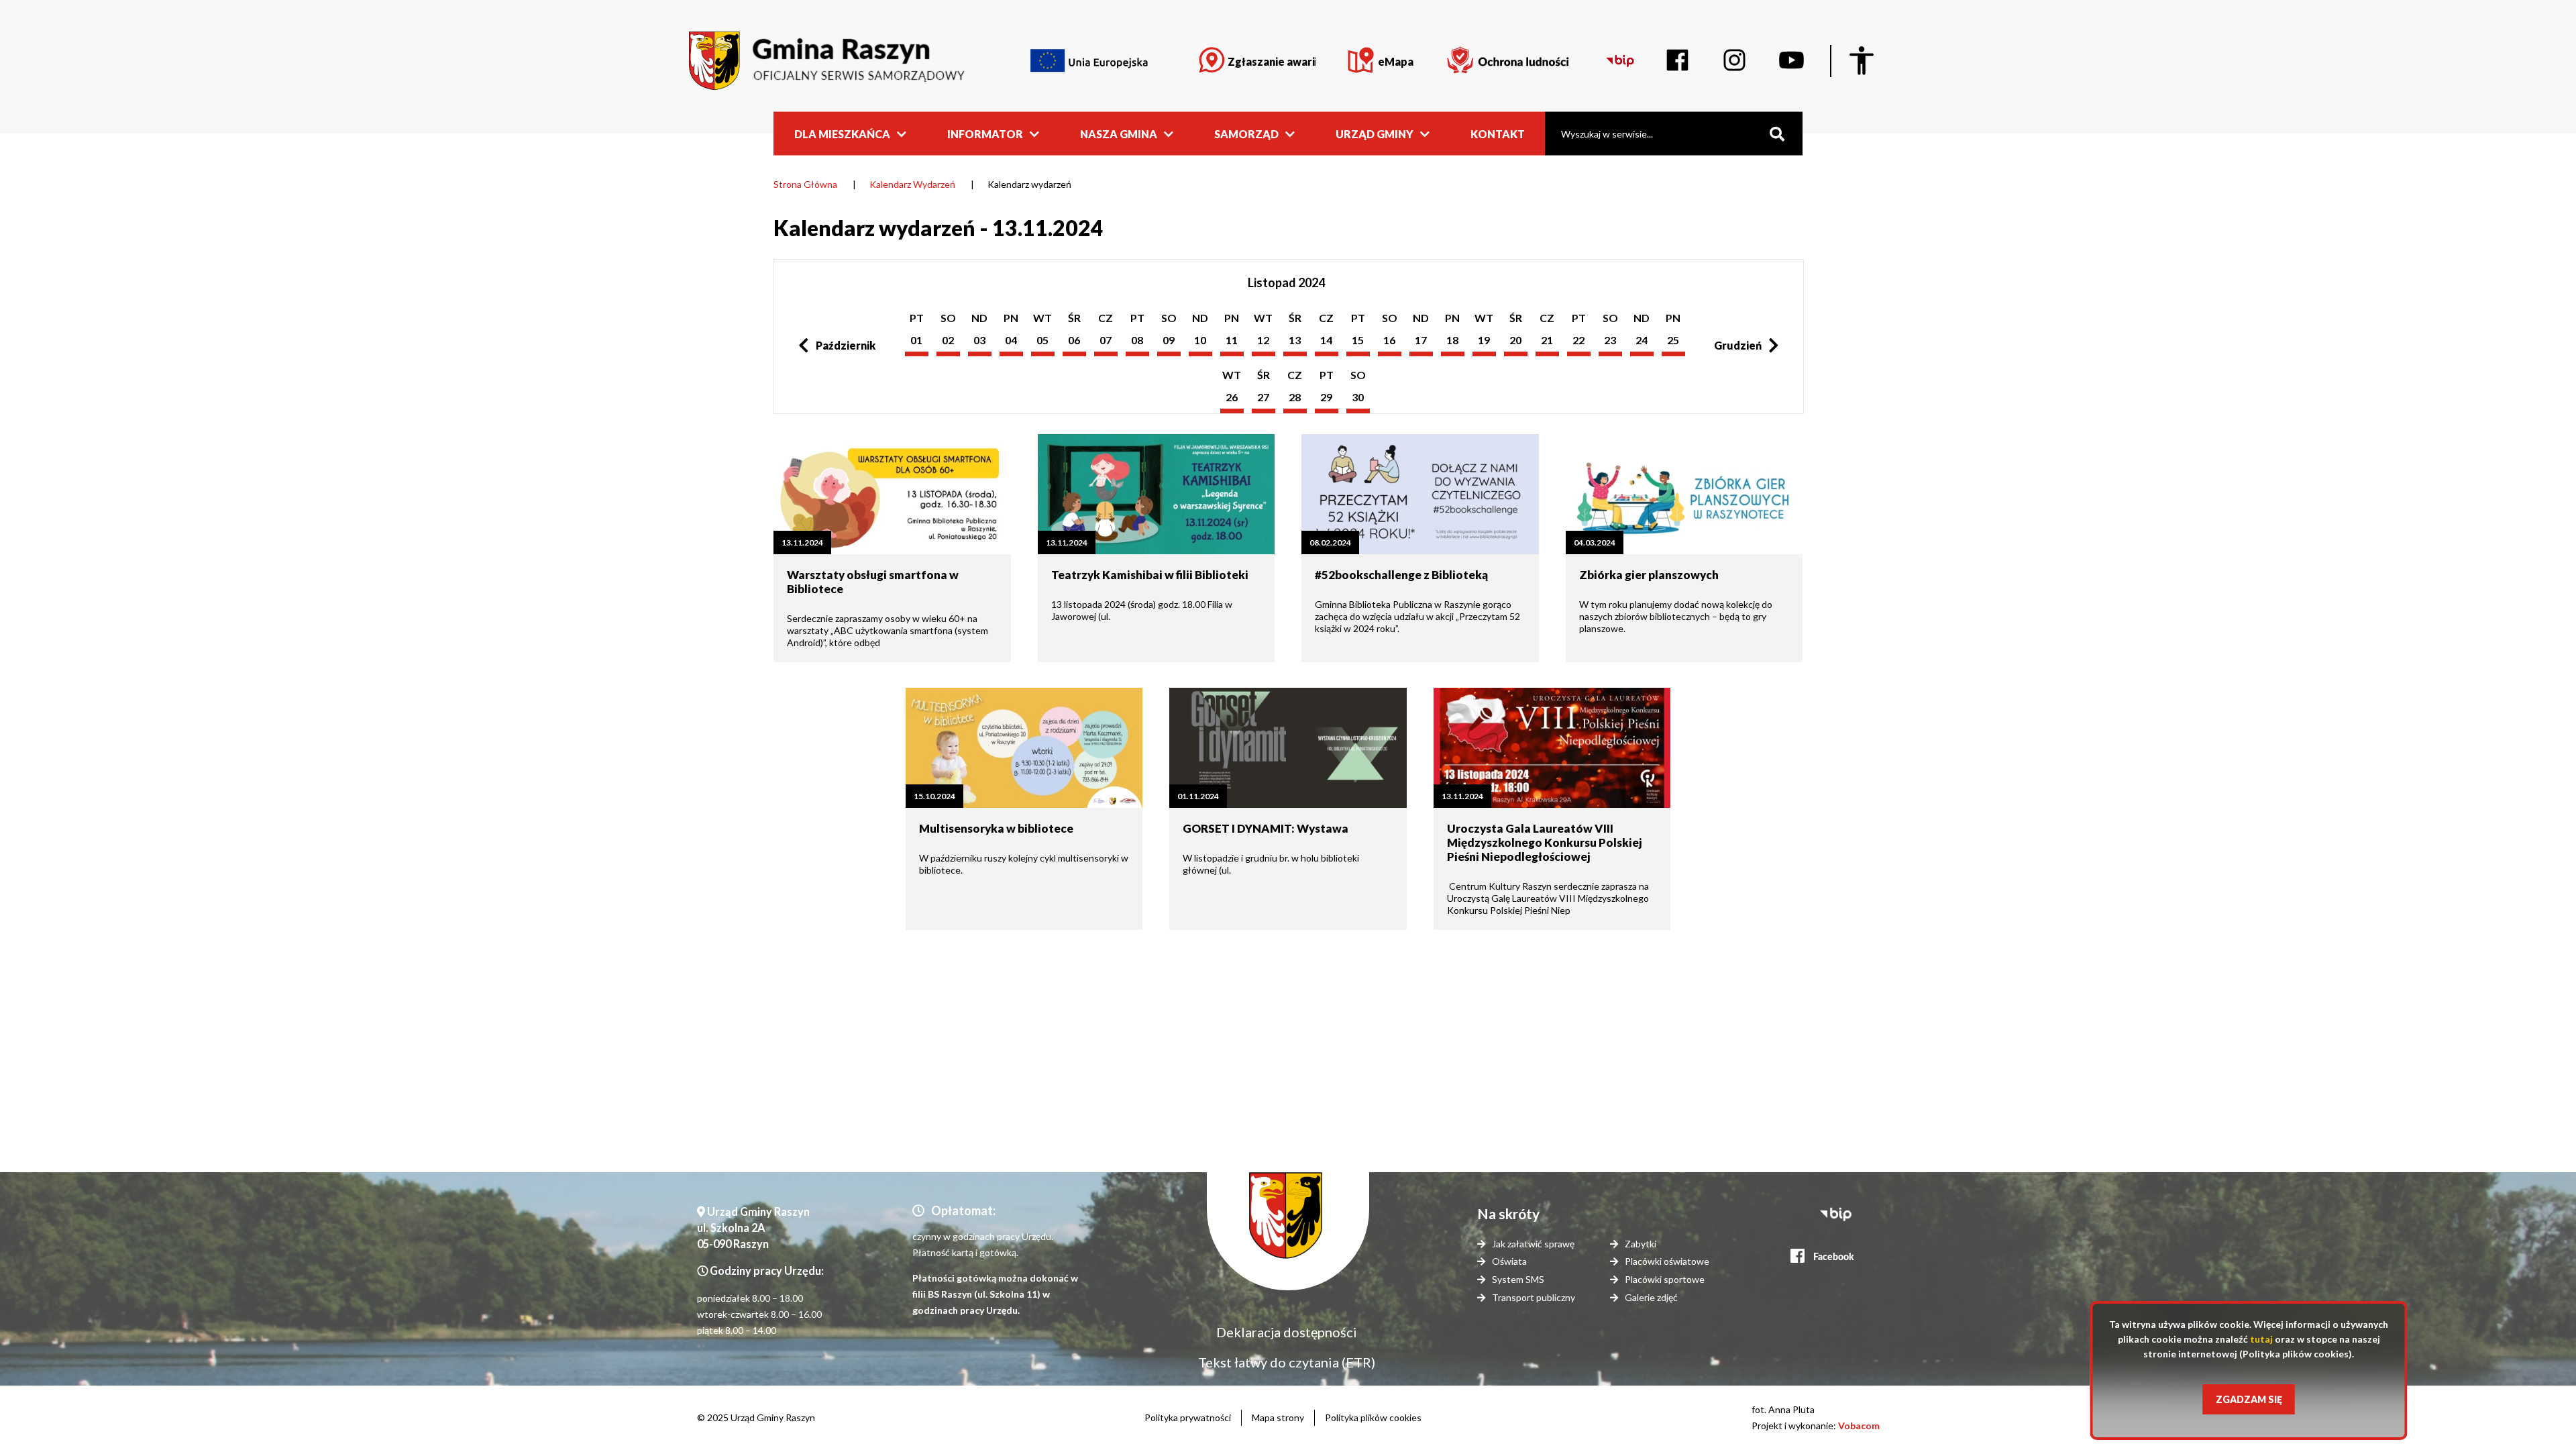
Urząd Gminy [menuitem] (1375, 133)
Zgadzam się (2249, 1399)
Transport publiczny (1534, 1297)
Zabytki (1641, 1244)
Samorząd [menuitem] (1246, 133)
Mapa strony (1278, 1417)
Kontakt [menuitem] (1498, 133)
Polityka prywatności (1188, 1417)
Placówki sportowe (1665, 1279)
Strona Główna (805, 184)
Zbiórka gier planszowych (1649, 575)
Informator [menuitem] (985, 133)
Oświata (1509, 1261)
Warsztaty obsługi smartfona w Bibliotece (873, 582)
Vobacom (1859, 1426)
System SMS (1518, 1279)
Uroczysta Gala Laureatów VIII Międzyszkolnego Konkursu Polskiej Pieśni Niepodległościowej (1544, 842)
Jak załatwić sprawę (1533, 1244)
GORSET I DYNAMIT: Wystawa (1266, 828)
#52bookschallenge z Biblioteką (1401, 575)
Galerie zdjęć (1651, 1297)
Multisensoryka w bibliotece (996, 828)
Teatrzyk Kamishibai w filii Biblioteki (1150, 575)
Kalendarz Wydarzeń (912, 184)
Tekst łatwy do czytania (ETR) (1287, 1362)
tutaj (2261, 1339)
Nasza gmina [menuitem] (1119, 133)
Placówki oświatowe (1667, 1261)
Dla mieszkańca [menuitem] (842, 133)
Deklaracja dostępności (1287, 1332)
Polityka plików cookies (1373, 1417)
